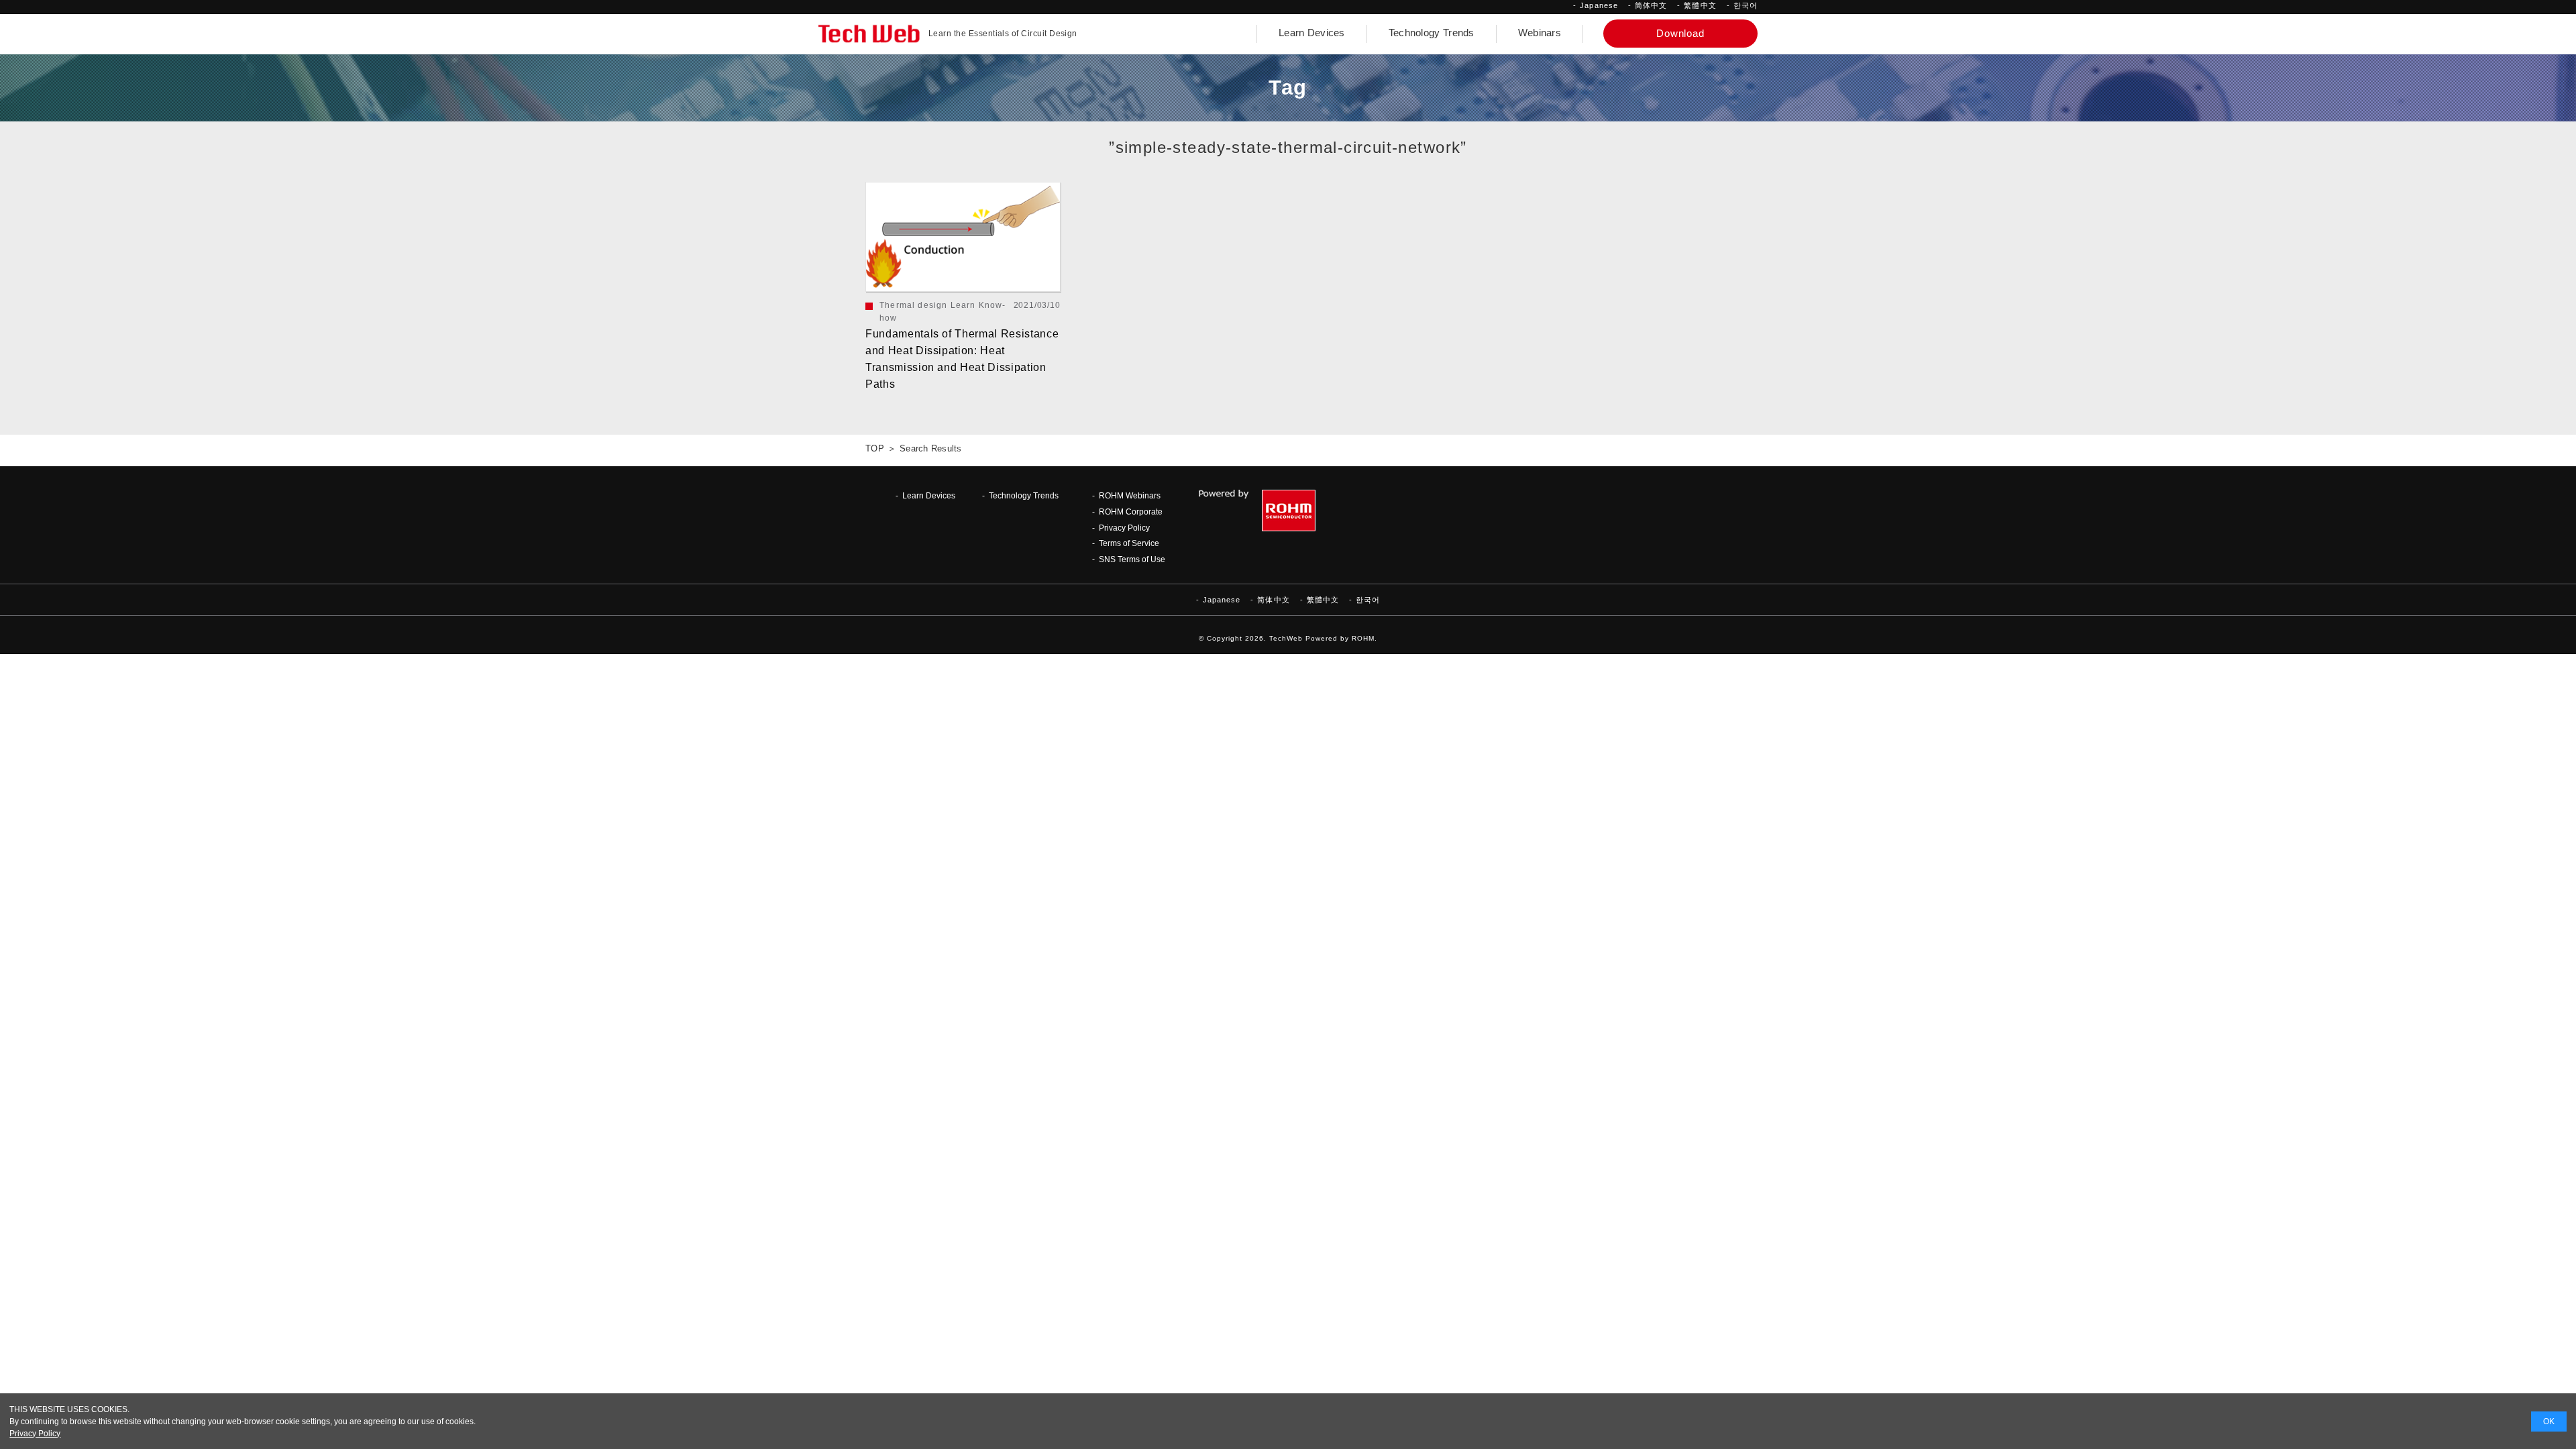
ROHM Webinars (1130, 495)
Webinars (1540, 33)
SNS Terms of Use (1132, 559)
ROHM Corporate (1131, 512)
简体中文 (1651, 5)
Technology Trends (1432, 33)
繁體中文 (1700, 5)
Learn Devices (1312, 33)
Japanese (1599, 5)
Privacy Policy (1124, 528)
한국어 (1746, 5)
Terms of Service (1129, 543)
